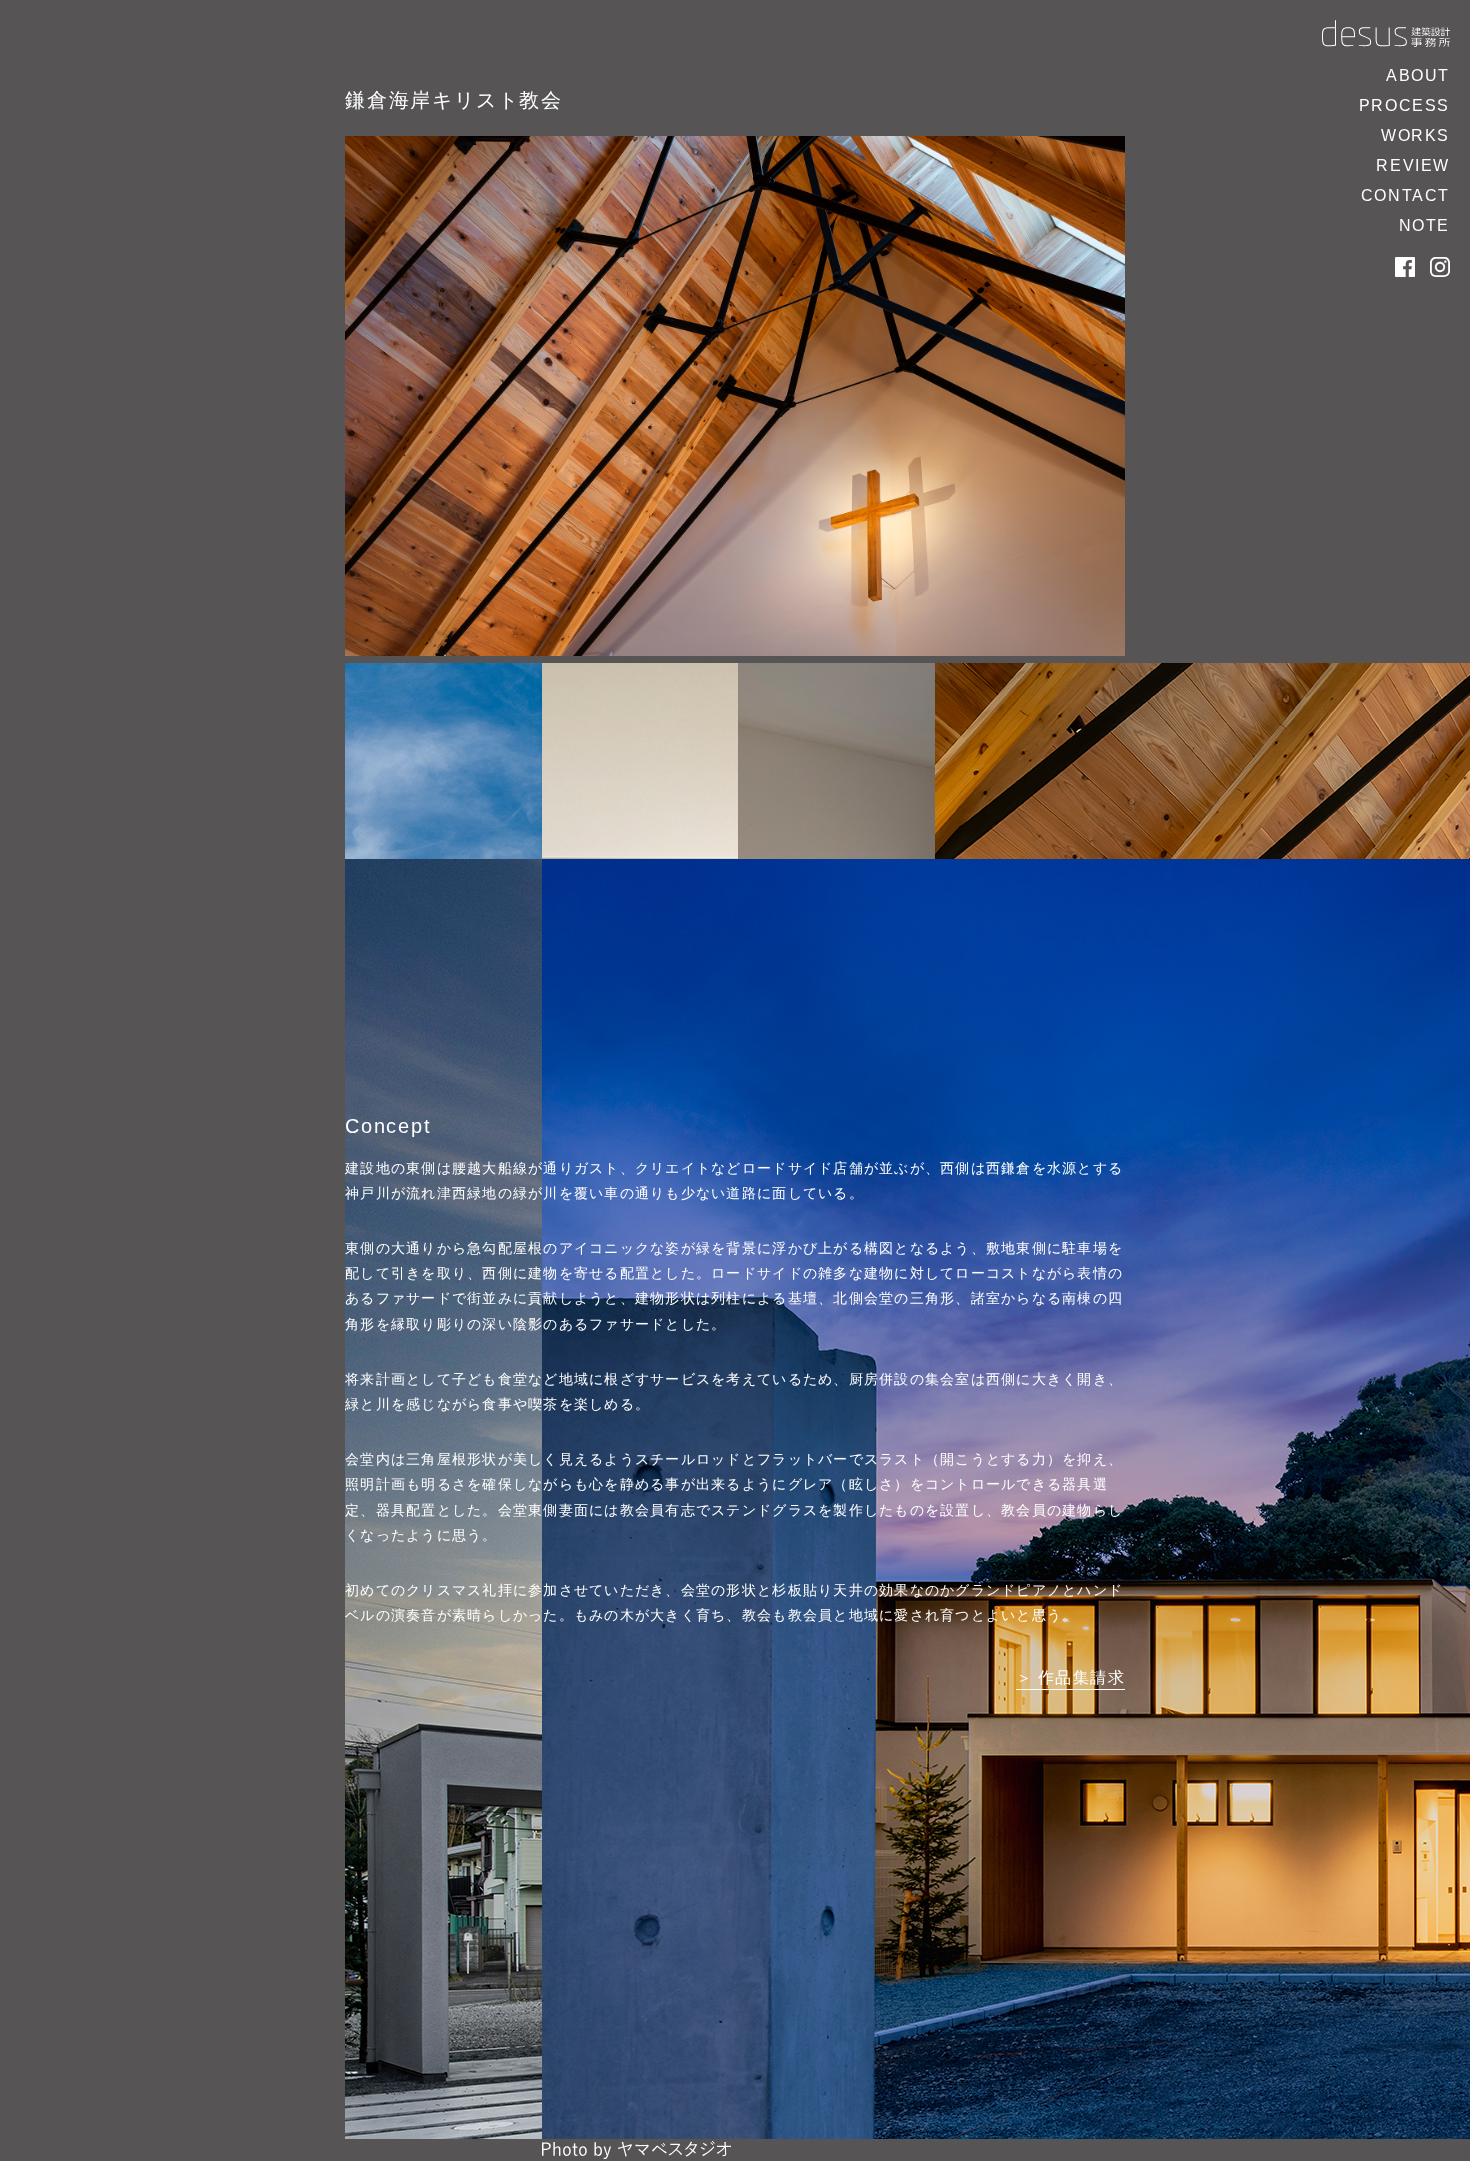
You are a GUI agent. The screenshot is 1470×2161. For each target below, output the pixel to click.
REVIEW (1413, 165)
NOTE (1424, 225)
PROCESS (1404, 105)
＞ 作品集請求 (1070, 1677)
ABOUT (1418, 75)
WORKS (1415, 135)
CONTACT (1405, 195)
